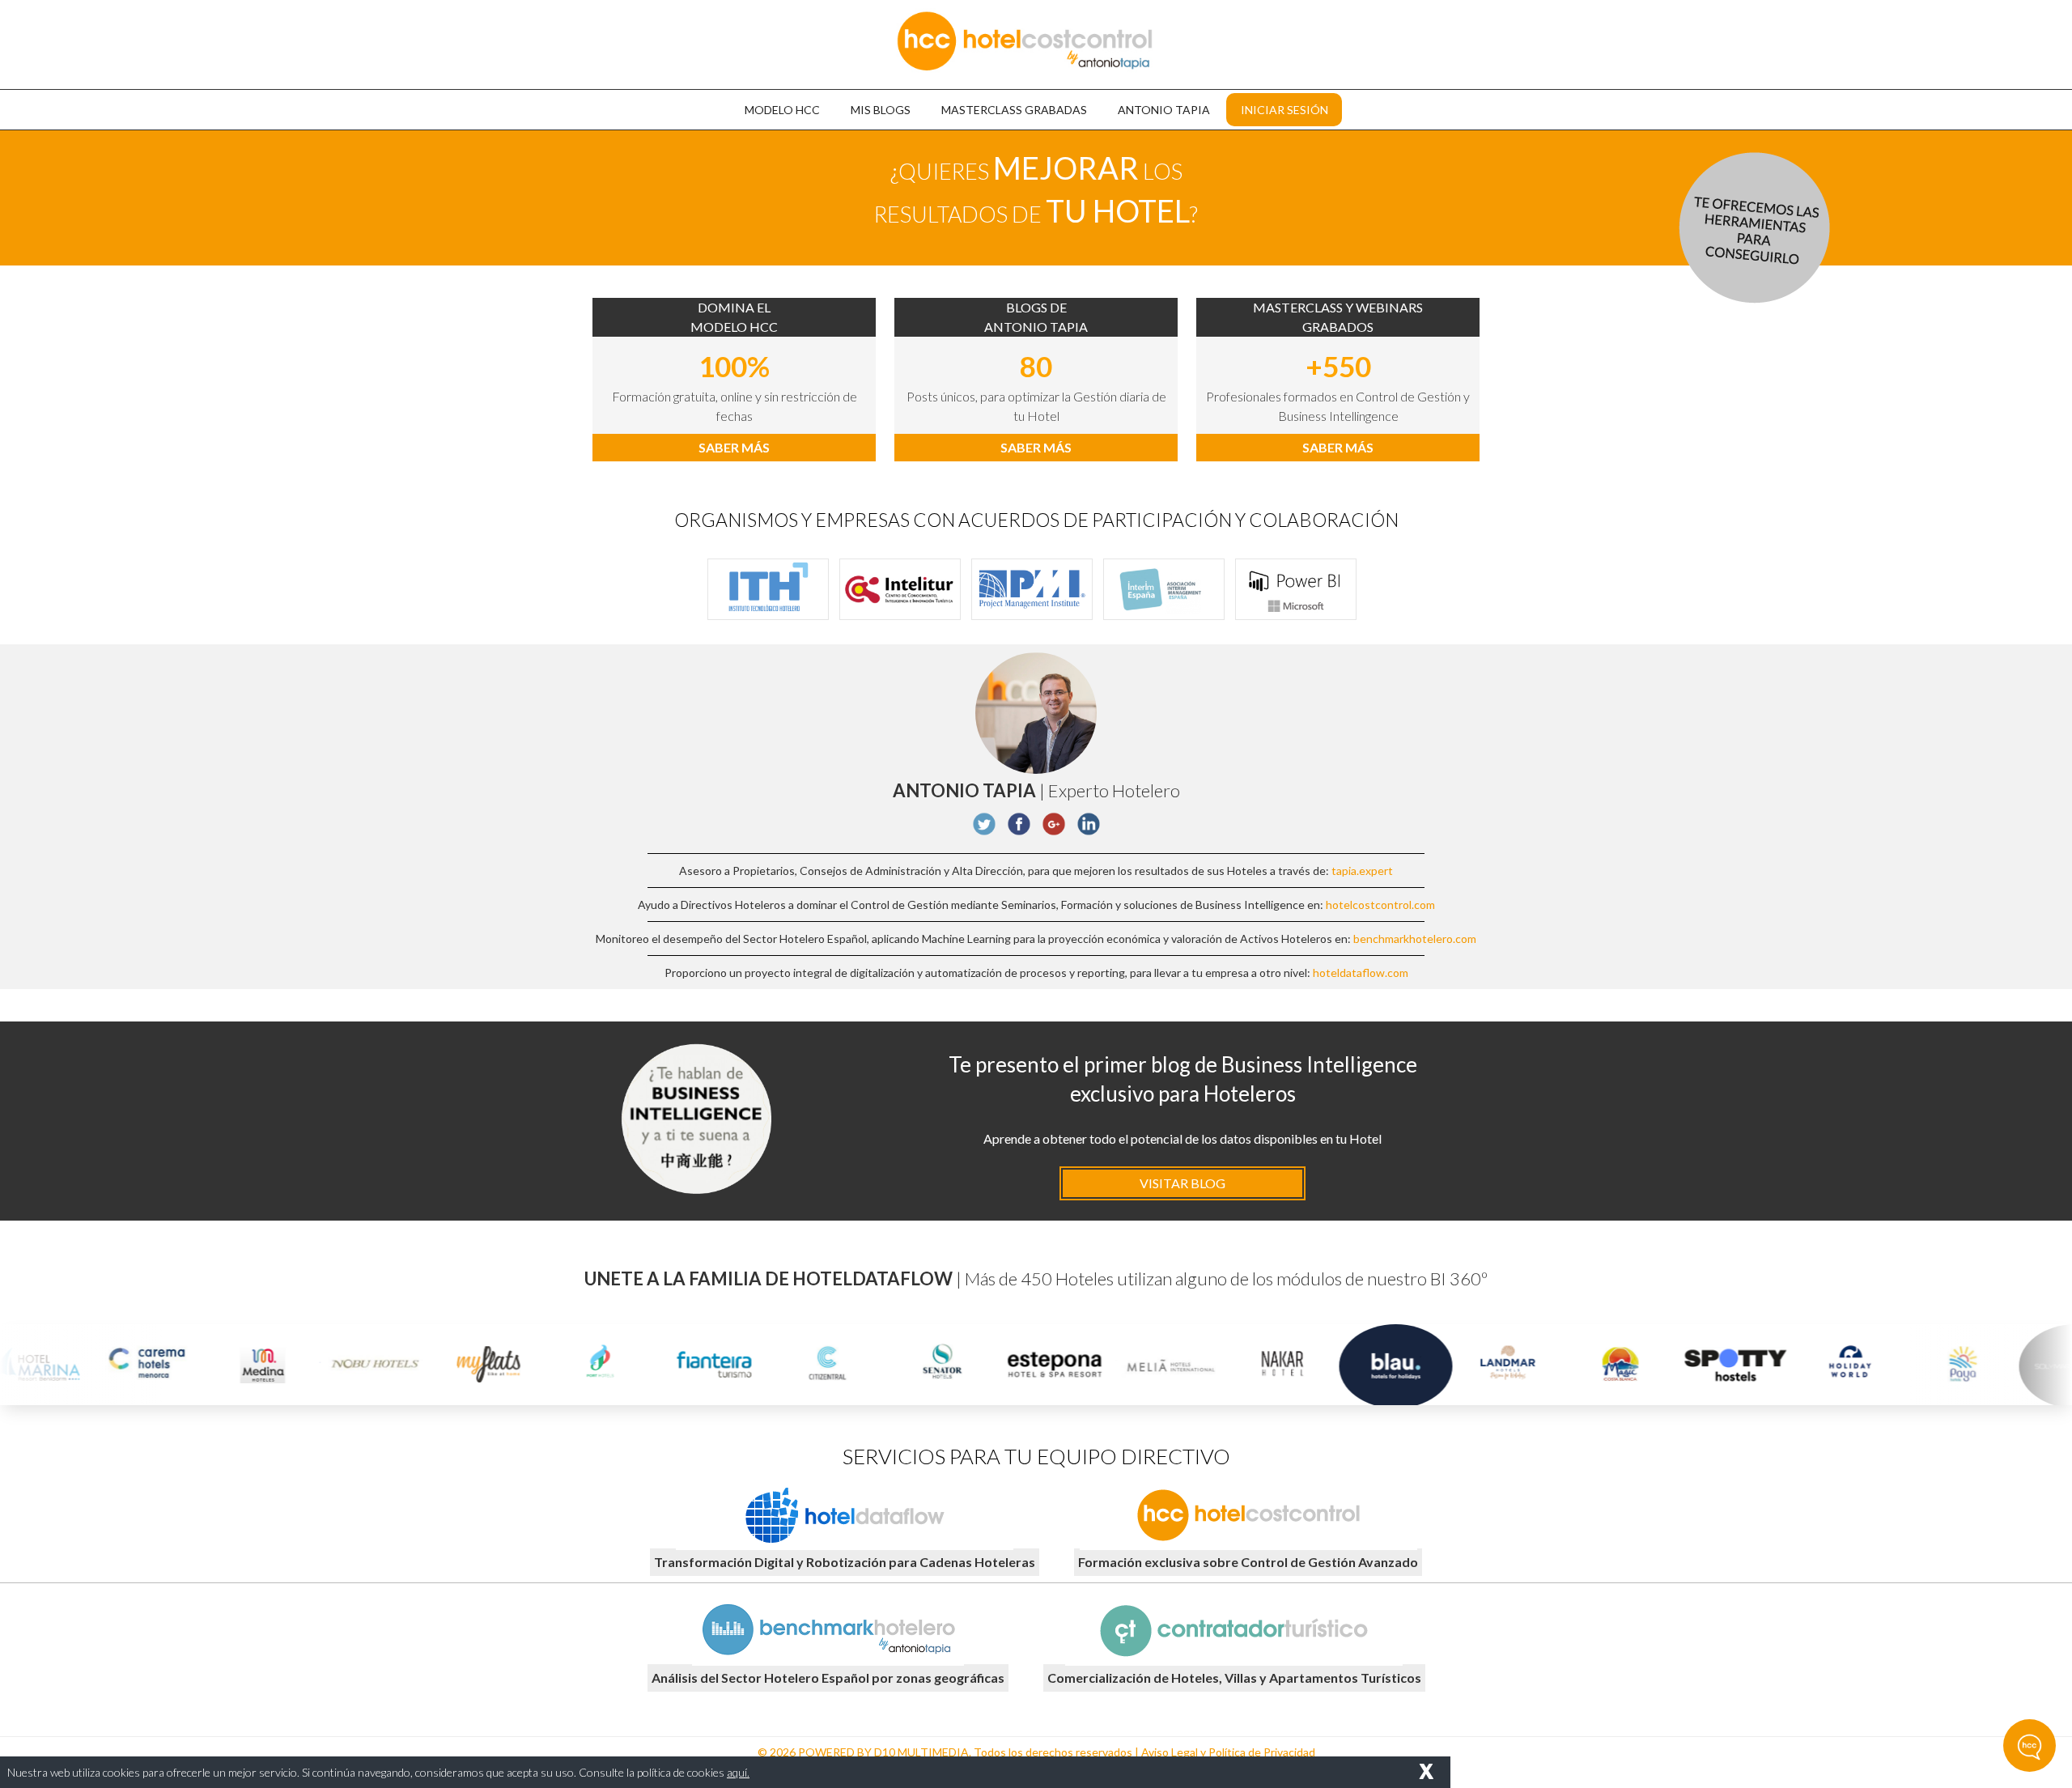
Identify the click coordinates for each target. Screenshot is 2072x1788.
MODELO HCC (782, 110)
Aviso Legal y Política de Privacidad (1228, 1752)
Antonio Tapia (1164, 110)
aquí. (738, 1772)
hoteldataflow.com (1361, 973)
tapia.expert (1362, 871)
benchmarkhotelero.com (1415, 939)
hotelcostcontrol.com (1380, 905)
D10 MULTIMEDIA (921, 1752)
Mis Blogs (881, 110)
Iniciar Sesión (1284, 110)
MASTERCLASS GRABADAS (1014, 110)
